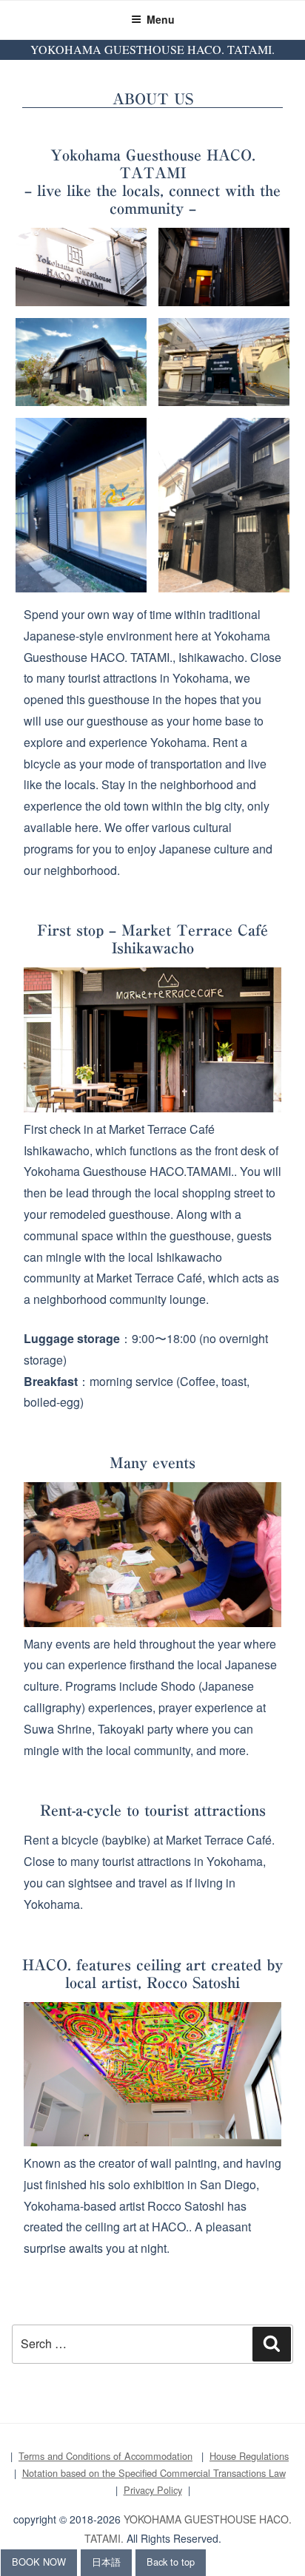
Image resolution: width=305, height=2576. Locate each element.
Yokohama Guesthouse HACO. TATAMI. (152, 49)
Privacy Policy (153, 2490)
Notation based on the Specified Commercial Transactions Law (154, 2473)
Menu (161, 19)
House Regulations (249, 2456)
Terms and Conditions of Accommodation (105, 2456)
